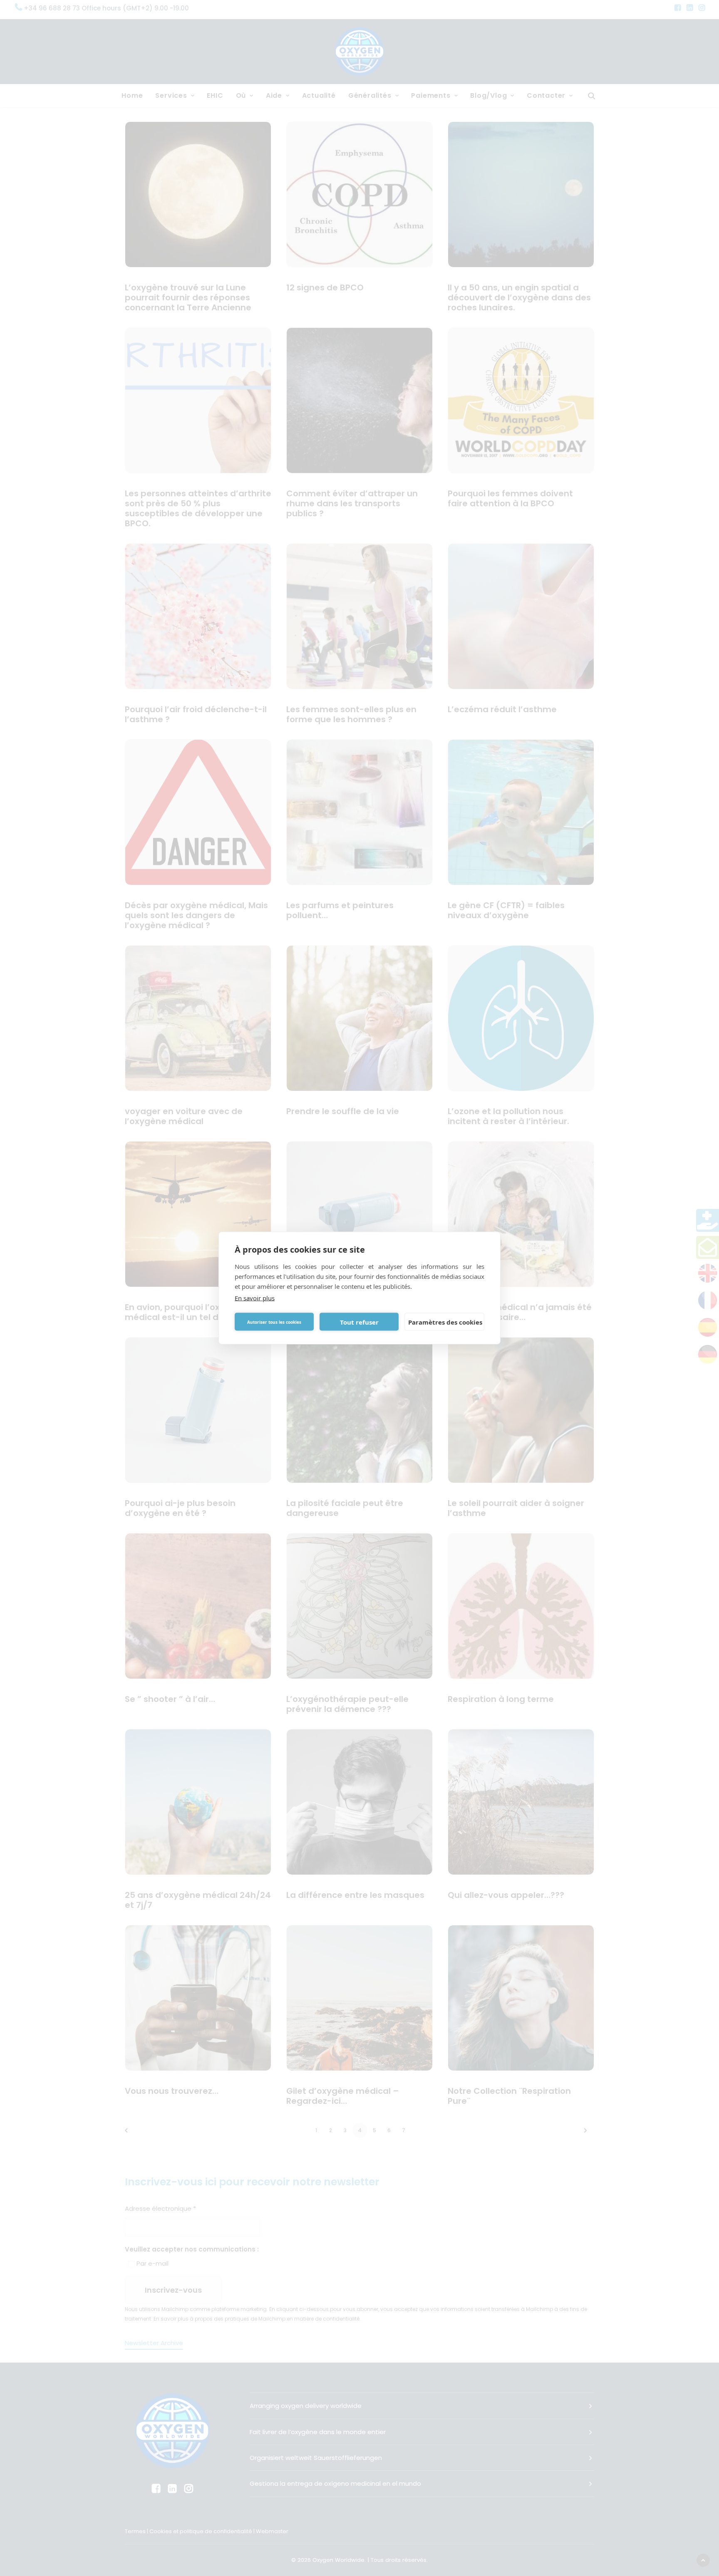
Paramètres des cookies (445, 1322)
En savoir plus (255, 1298)
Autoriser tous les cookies (274, 1322)
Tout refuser (359, 1322)
